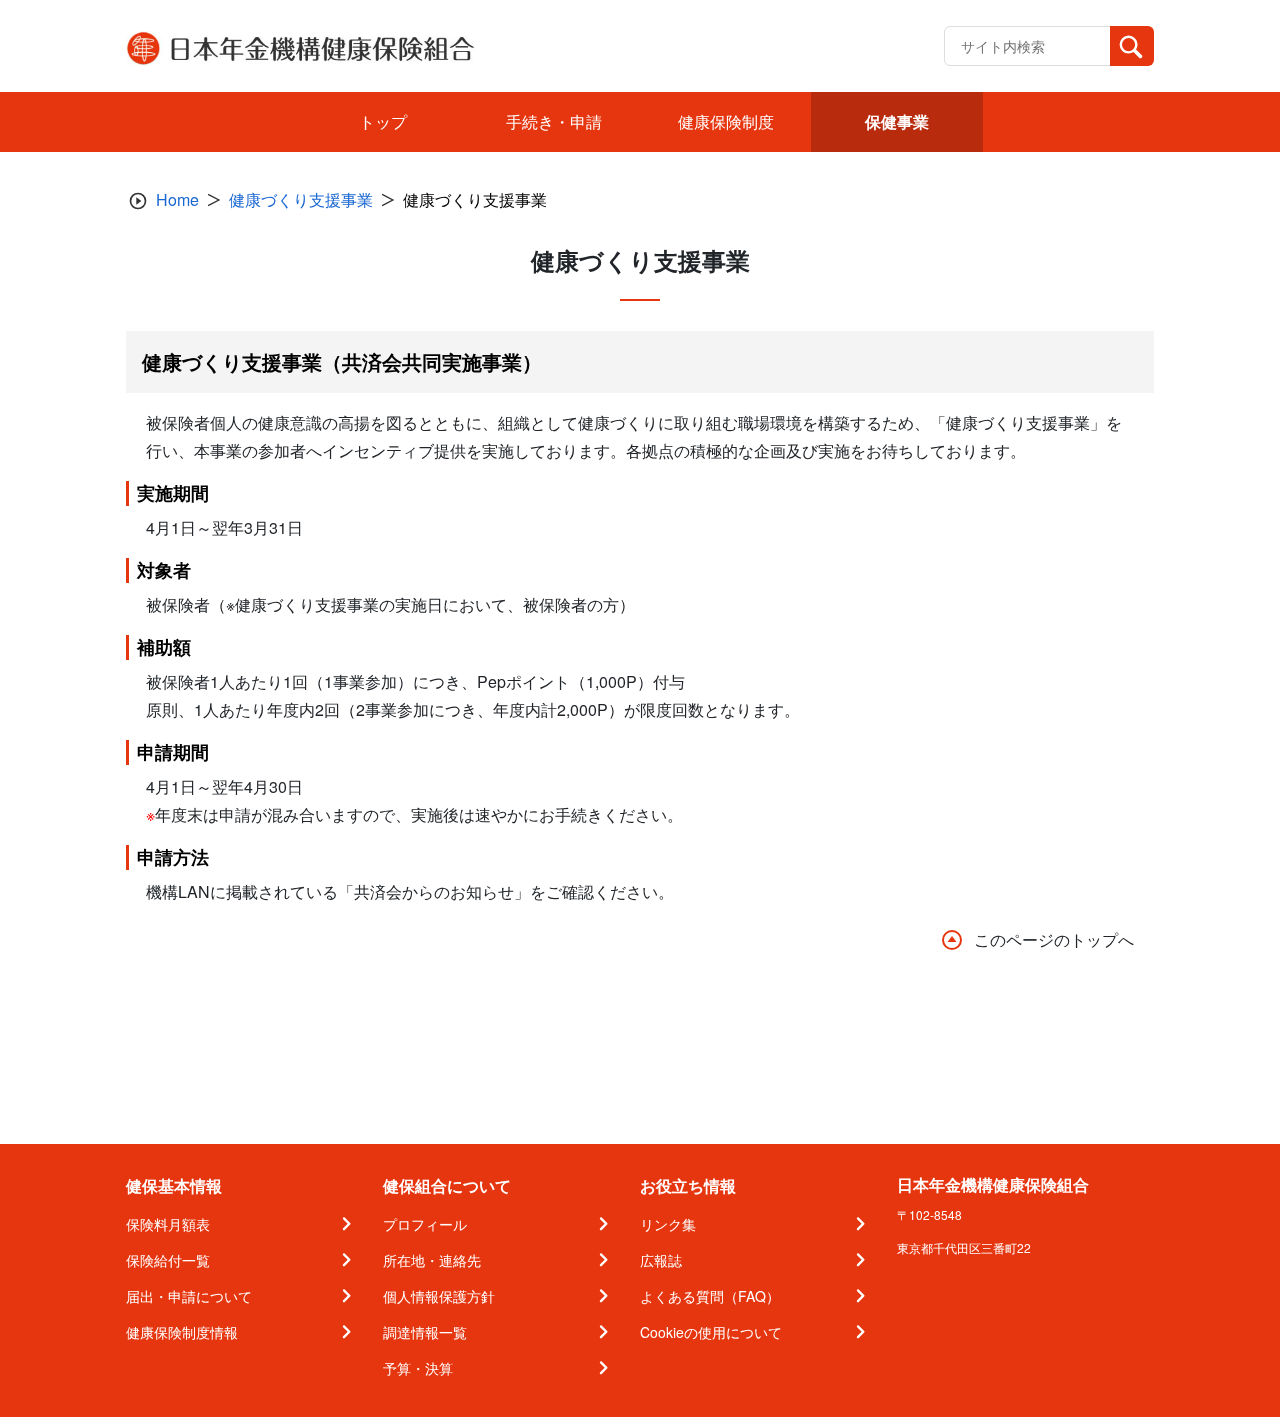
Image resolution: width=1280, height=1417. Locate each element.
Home (177, 199)
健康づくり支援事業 (301, 199)
